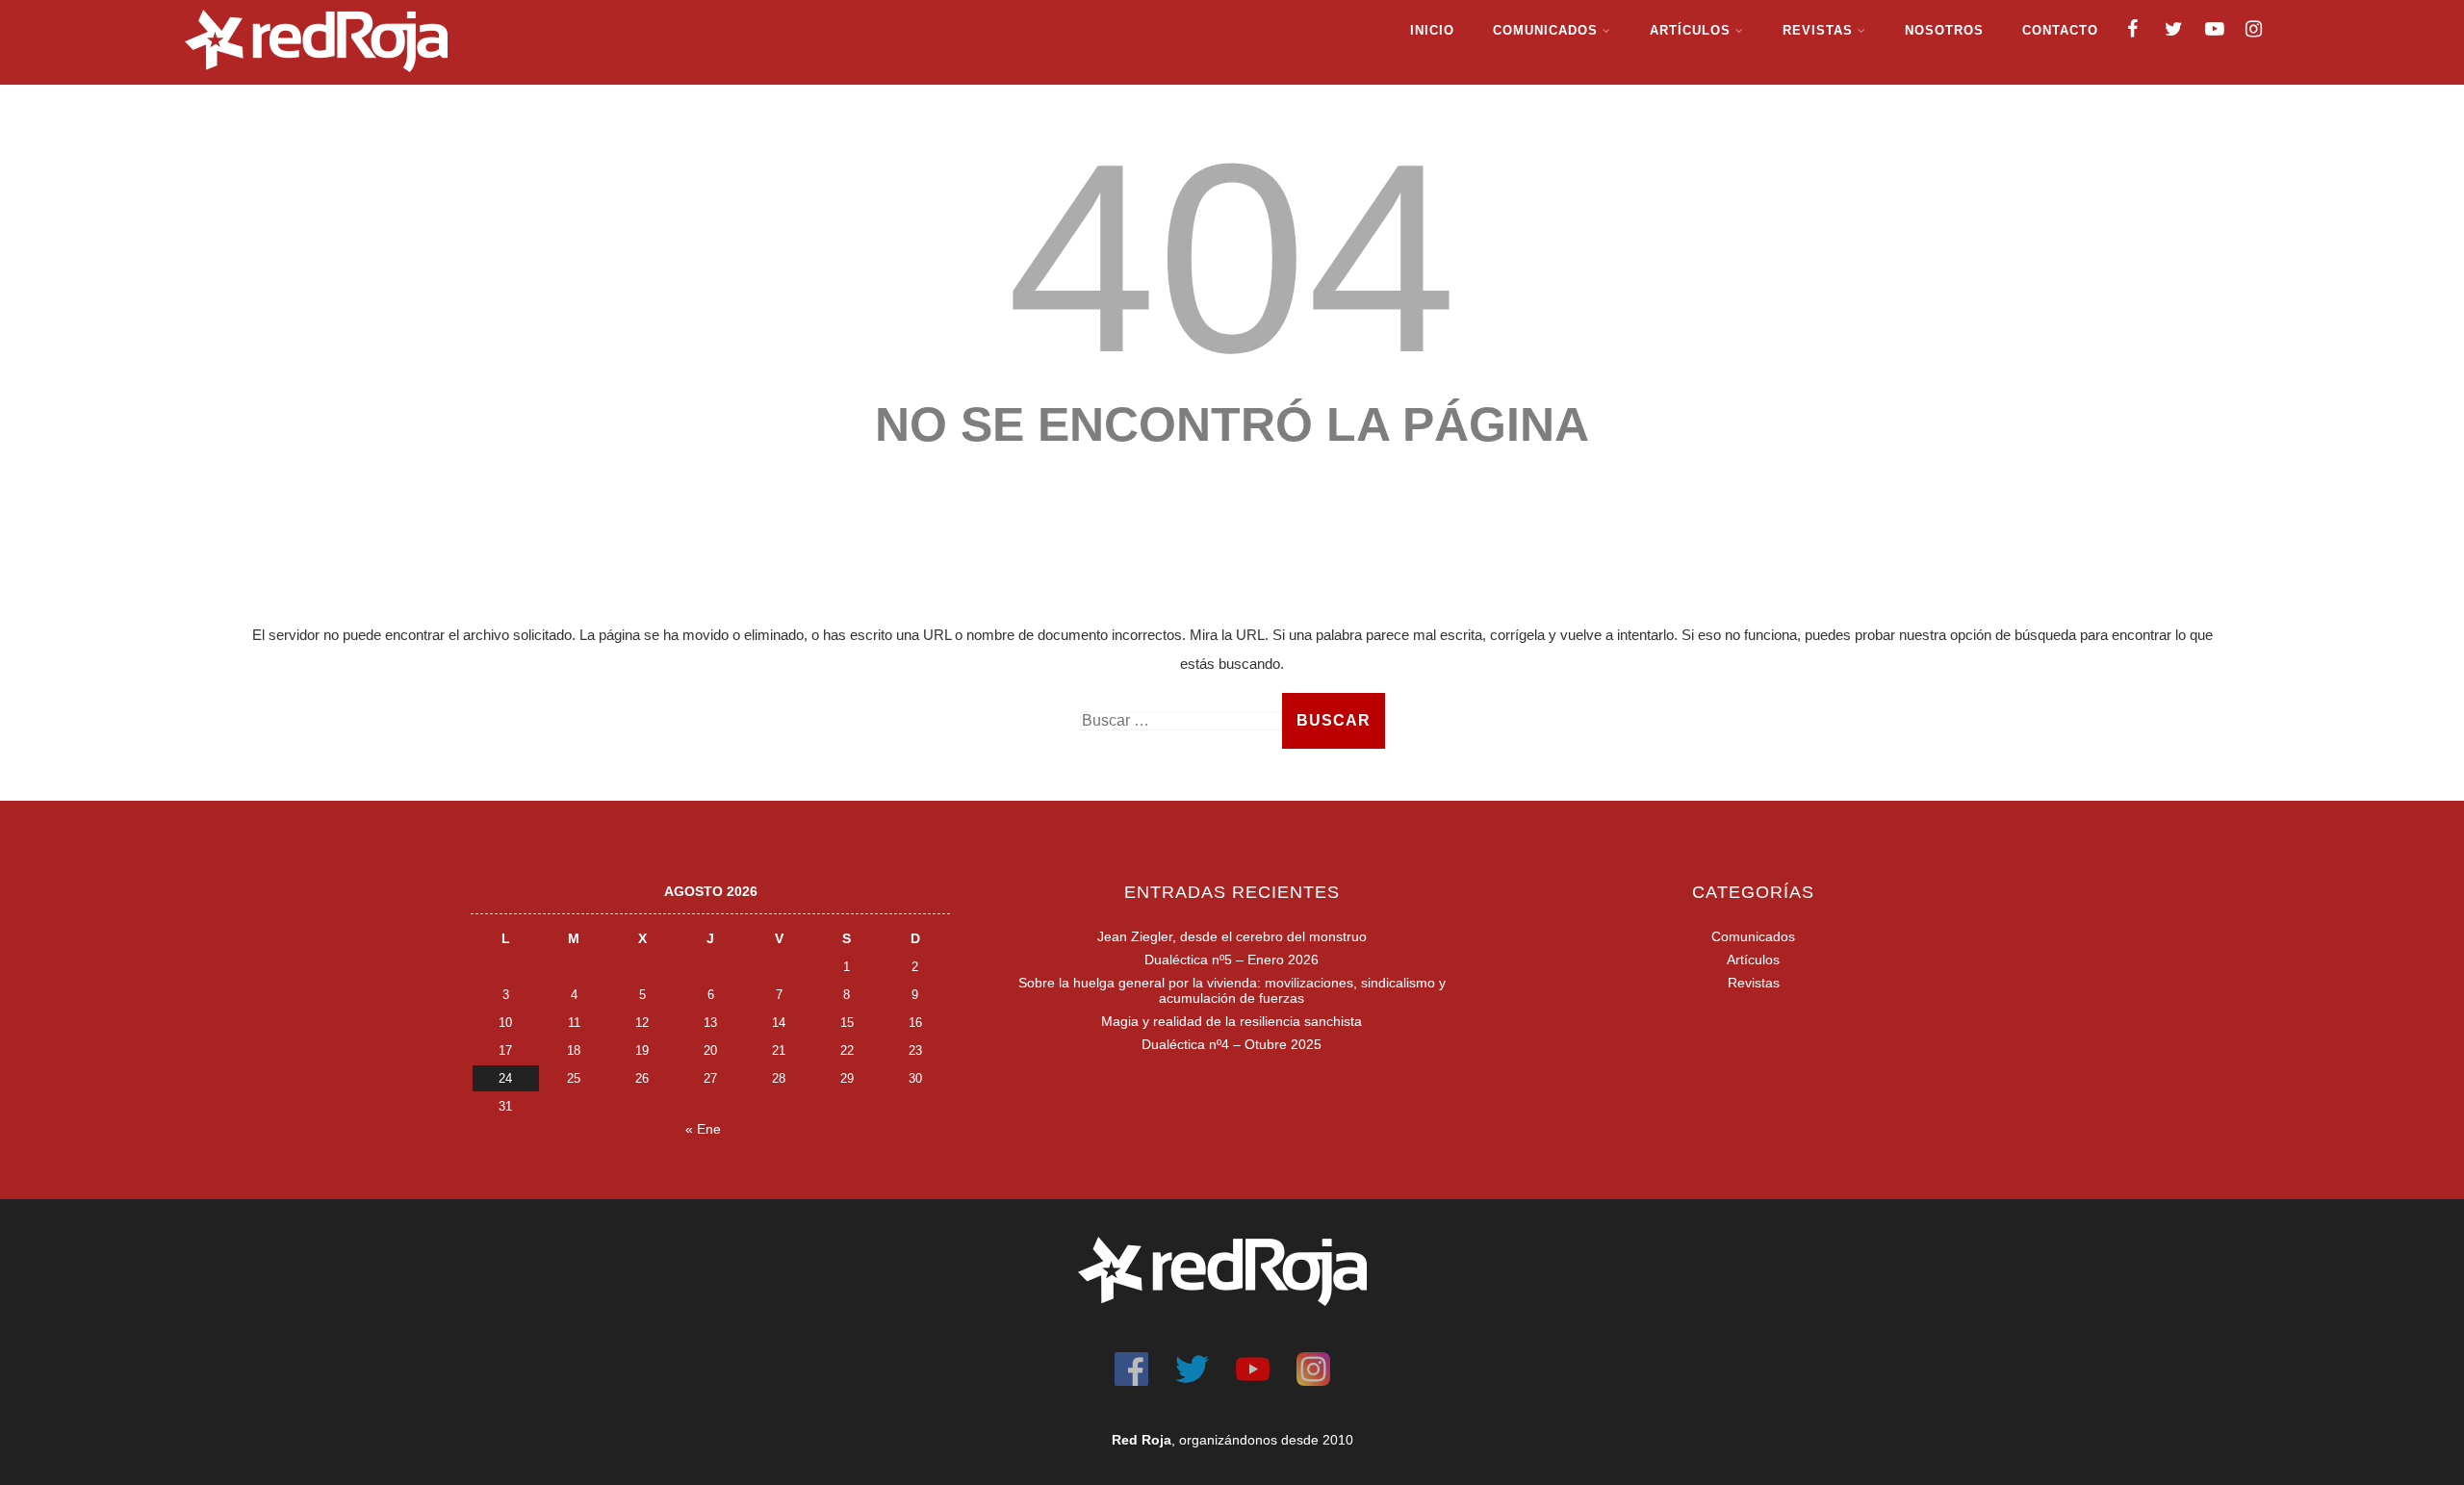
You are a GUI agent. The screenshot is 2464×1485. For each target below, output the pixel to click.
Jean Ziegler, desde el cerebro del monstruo (1232, 936)
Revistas (1818, 30)
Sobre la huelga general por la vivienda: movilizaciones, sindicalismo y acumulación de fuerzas (1232, 990)
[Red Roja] (316, 77)
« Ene (703, 1129)
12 (642, 1023)
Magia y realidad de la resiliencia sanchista (1232, 1021)
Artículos (1690, 30)
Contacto (2060, 30)
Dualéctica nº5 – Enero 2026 (1232, 960)
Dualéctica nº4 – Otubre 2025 (1232, 1044)
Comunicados (1545, 30)
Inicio (1432, 30)
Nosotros (1944, 30)
